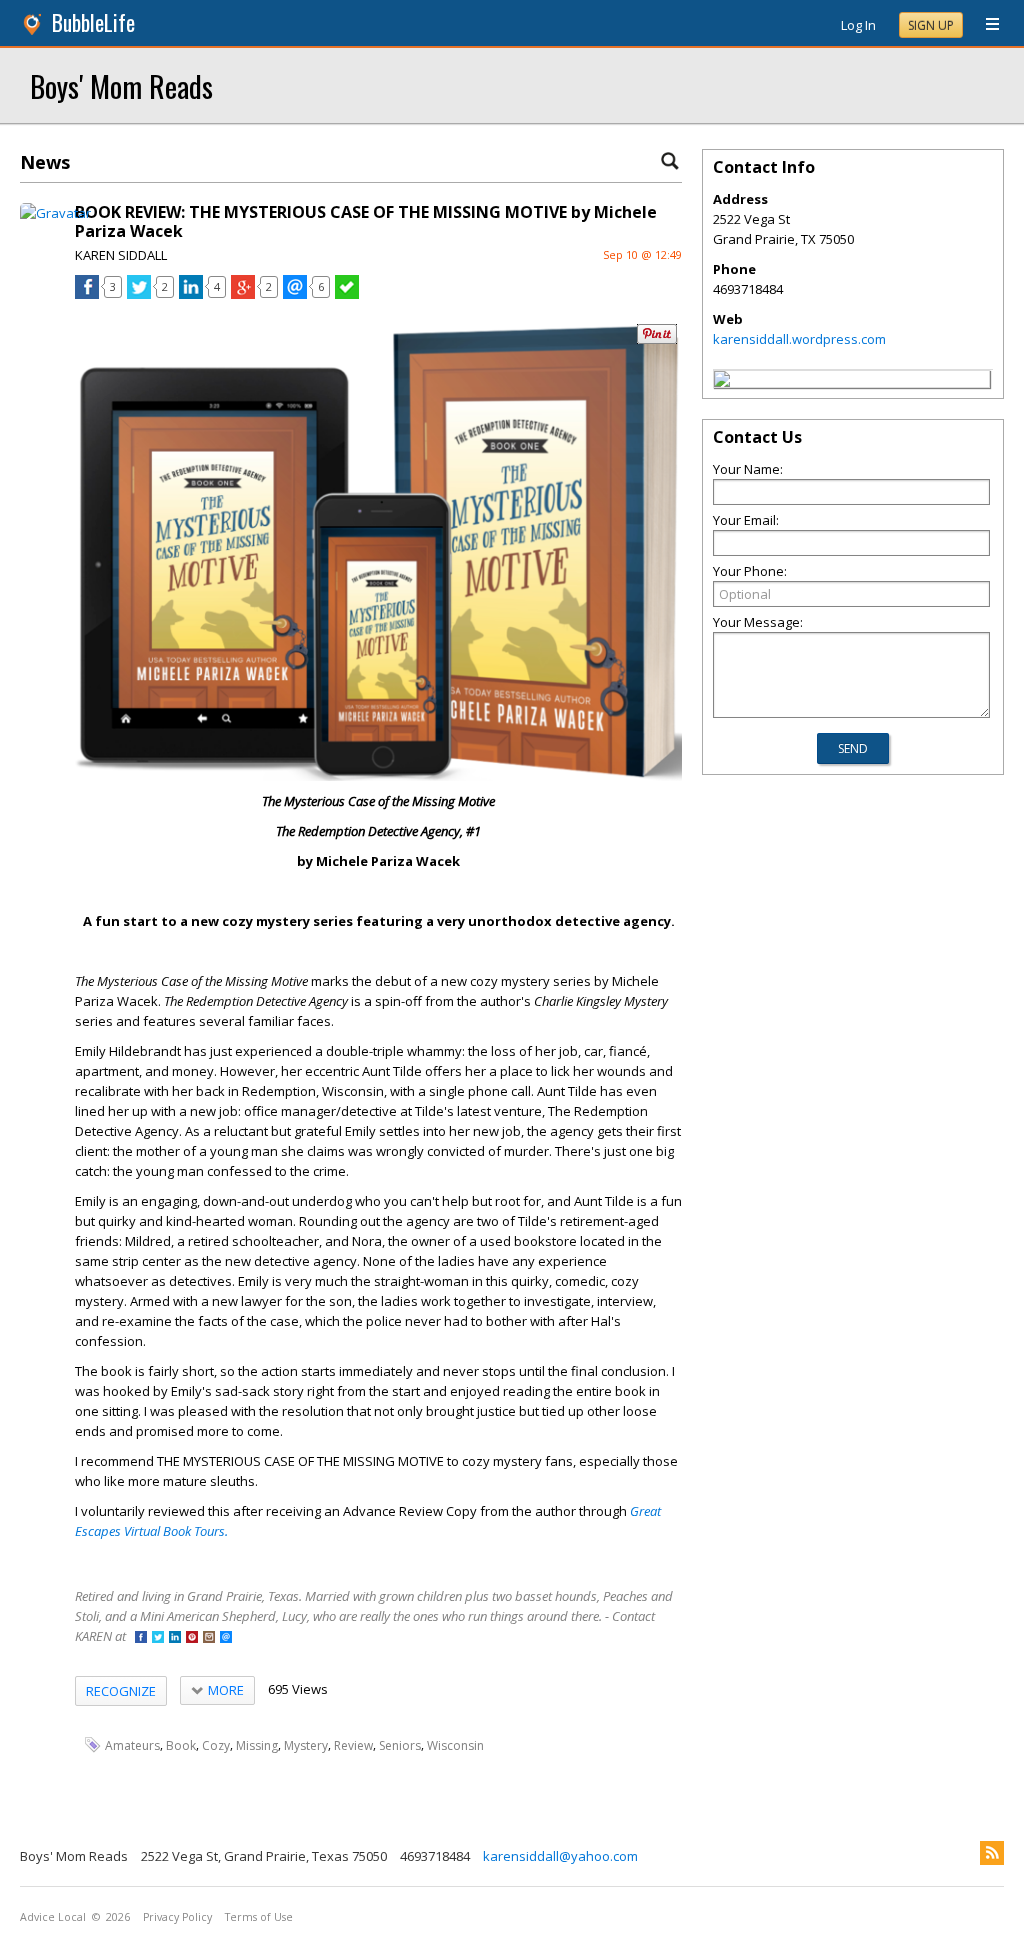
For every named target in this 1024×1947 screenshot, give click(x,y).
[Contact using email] (226, 1638)
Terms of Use (259, 1917)
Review (353, 1745)
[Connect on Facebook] (141, 1638)
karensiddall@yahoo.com (560, 1856)
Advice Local (53, 1917)
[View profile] (55, 213)
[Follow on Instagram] (209, 1638)
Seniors (400, 1745)
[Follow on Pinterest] (192, 1638)
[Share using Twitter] (139, 294)
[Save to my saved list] (347, 294)
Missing (257, 1745)
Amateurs (132, 1745)
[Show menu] (985, 25)
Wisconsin (455, 1745)
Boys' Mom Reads (121, 85)
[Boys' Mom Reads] (722, 382)
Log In (858, 25)
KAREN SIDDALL (121, 255)
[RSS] (992, 1853)
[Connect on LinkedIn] (175, 1638)
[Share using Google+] (243, 294)
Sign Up (931, 25)
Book (181, 1745)
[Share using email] (295, 294)
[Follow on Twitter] (158, 1638)
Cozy (216, 1745)
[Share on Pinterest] (657, 339)
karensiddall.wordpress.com (799, 339)
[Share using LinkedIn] (191, 294)
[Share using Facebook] (87, 294)
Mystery (306, 1745)
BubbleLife (93, 22)
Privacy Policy (177, 1917)
